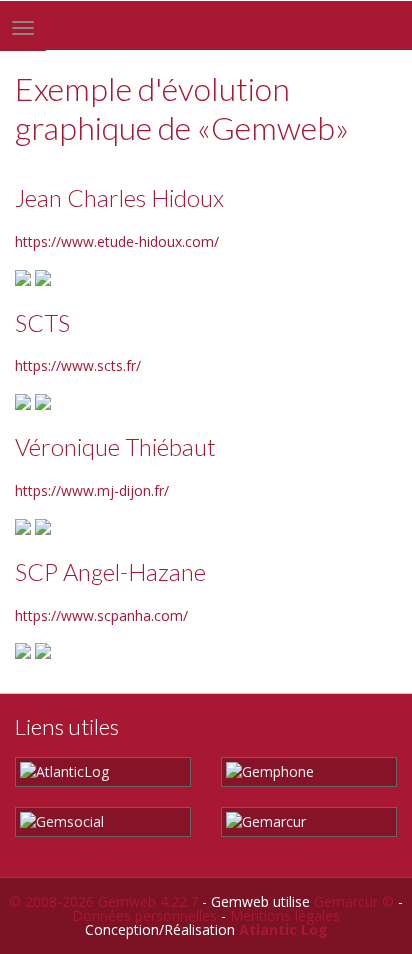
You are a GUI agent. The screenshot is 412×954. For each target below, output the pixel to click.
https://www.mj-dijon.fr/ (92, 490)
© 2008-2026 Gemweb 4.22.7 (103, 901)
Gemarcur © (354, 901)
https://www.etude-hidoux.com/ (117, 241)
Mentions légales (285, 915)
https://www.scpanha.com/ (101, 615)
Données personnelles (144, 915)
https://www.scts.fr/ (78, 365)
